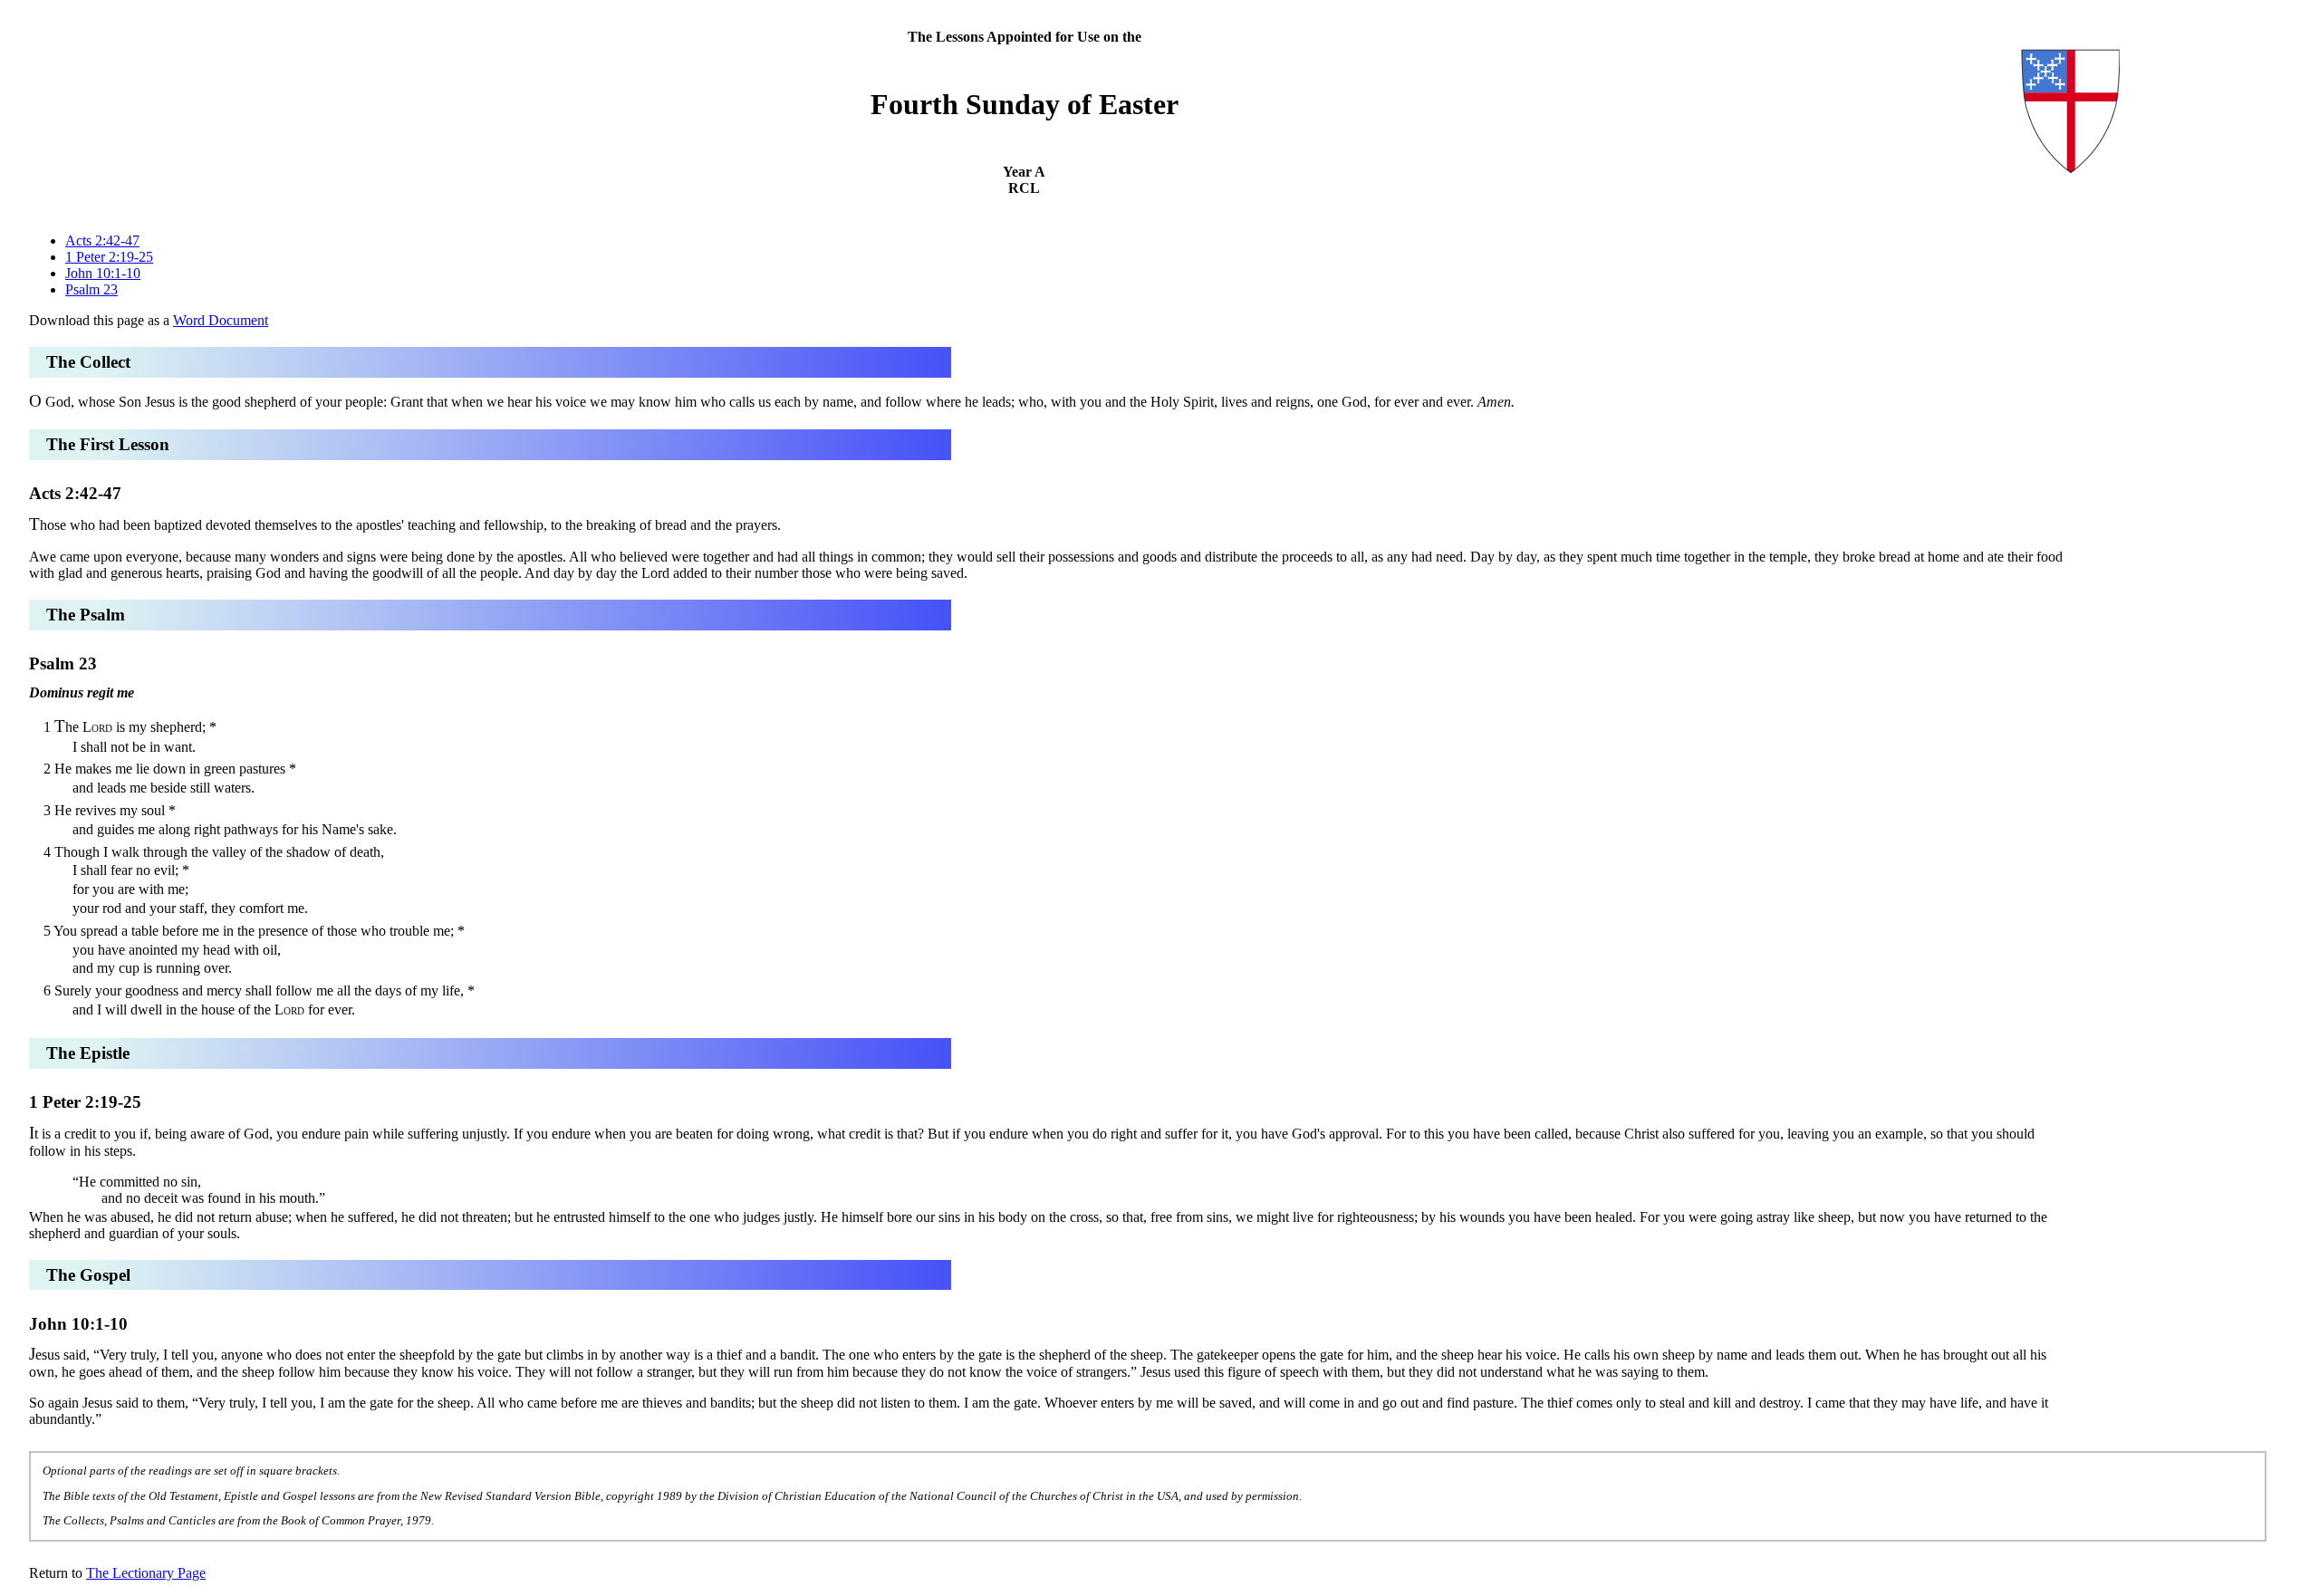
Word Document (221, 320)
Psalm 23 (91, 289)
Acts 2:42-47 (102, 240)
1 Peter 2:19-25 (109, 257)
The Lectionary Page (146, 1573)
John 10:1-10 (103, 273)
